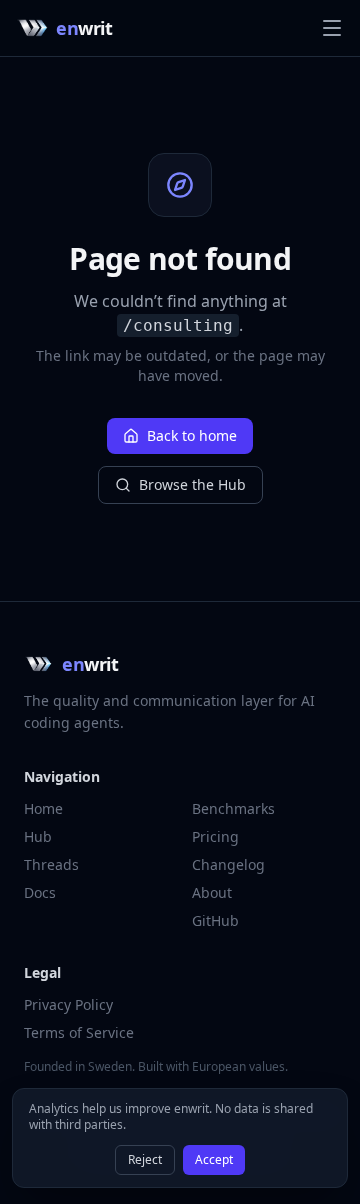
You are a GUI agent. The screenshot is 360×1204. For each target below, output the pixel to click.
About (212, 892)
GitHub (215, 920)
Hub (38, 836)
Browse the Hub (192, 484)
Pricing (215, 836)
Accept (214, 1159)
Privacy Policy (68, 1004)
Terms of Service (79, 1032)
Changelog (228, 864)
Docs (40, 892)
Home (43, 808)
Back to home (192, 435)
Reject (145, 1159)
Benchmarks (233, 808)
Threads (51, 864)
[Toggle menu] (332, 28)
